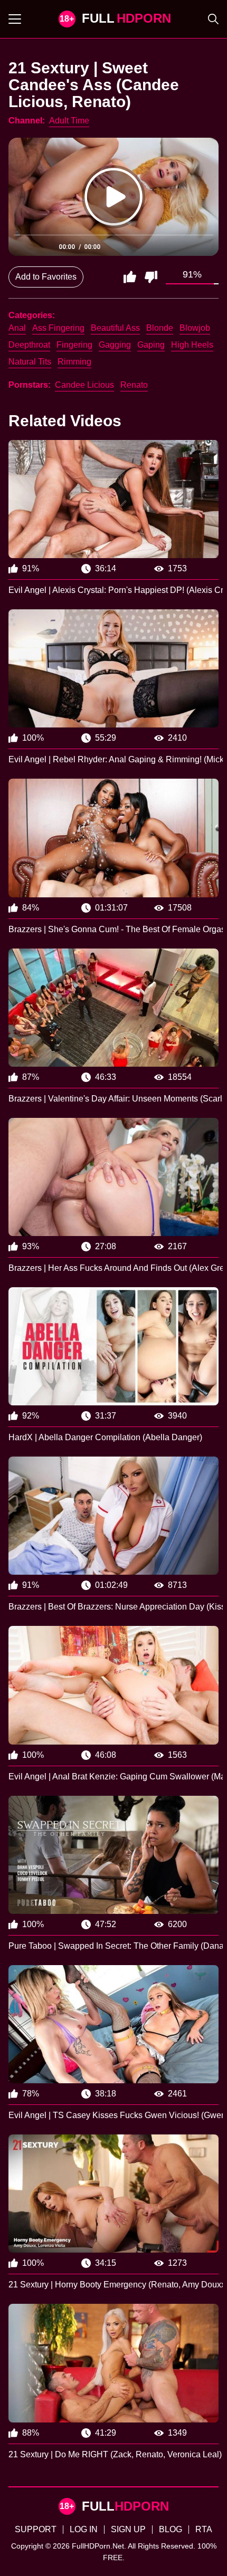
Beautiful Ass (115, 328)
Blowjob (195, 328)
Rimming (74, 362)
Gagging (115, 345)
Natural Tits (30, 362)
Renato (134, 385)
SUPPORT (36, 2529)
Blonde (160, 328)
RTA (204, 2529)
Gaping (151, 345)
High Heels (192, 345)
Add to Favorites (46, 277)
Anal (17, 328)
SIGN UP (128, 2529)
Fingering (74, 345)
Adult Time (69, 121)
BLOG (171, 2529)
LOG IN (84, 2529)
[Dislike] (151, 277)
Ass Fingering (58, 328)
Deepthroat (29, 345)
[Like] (130, 277)
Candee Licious (84, 385)
